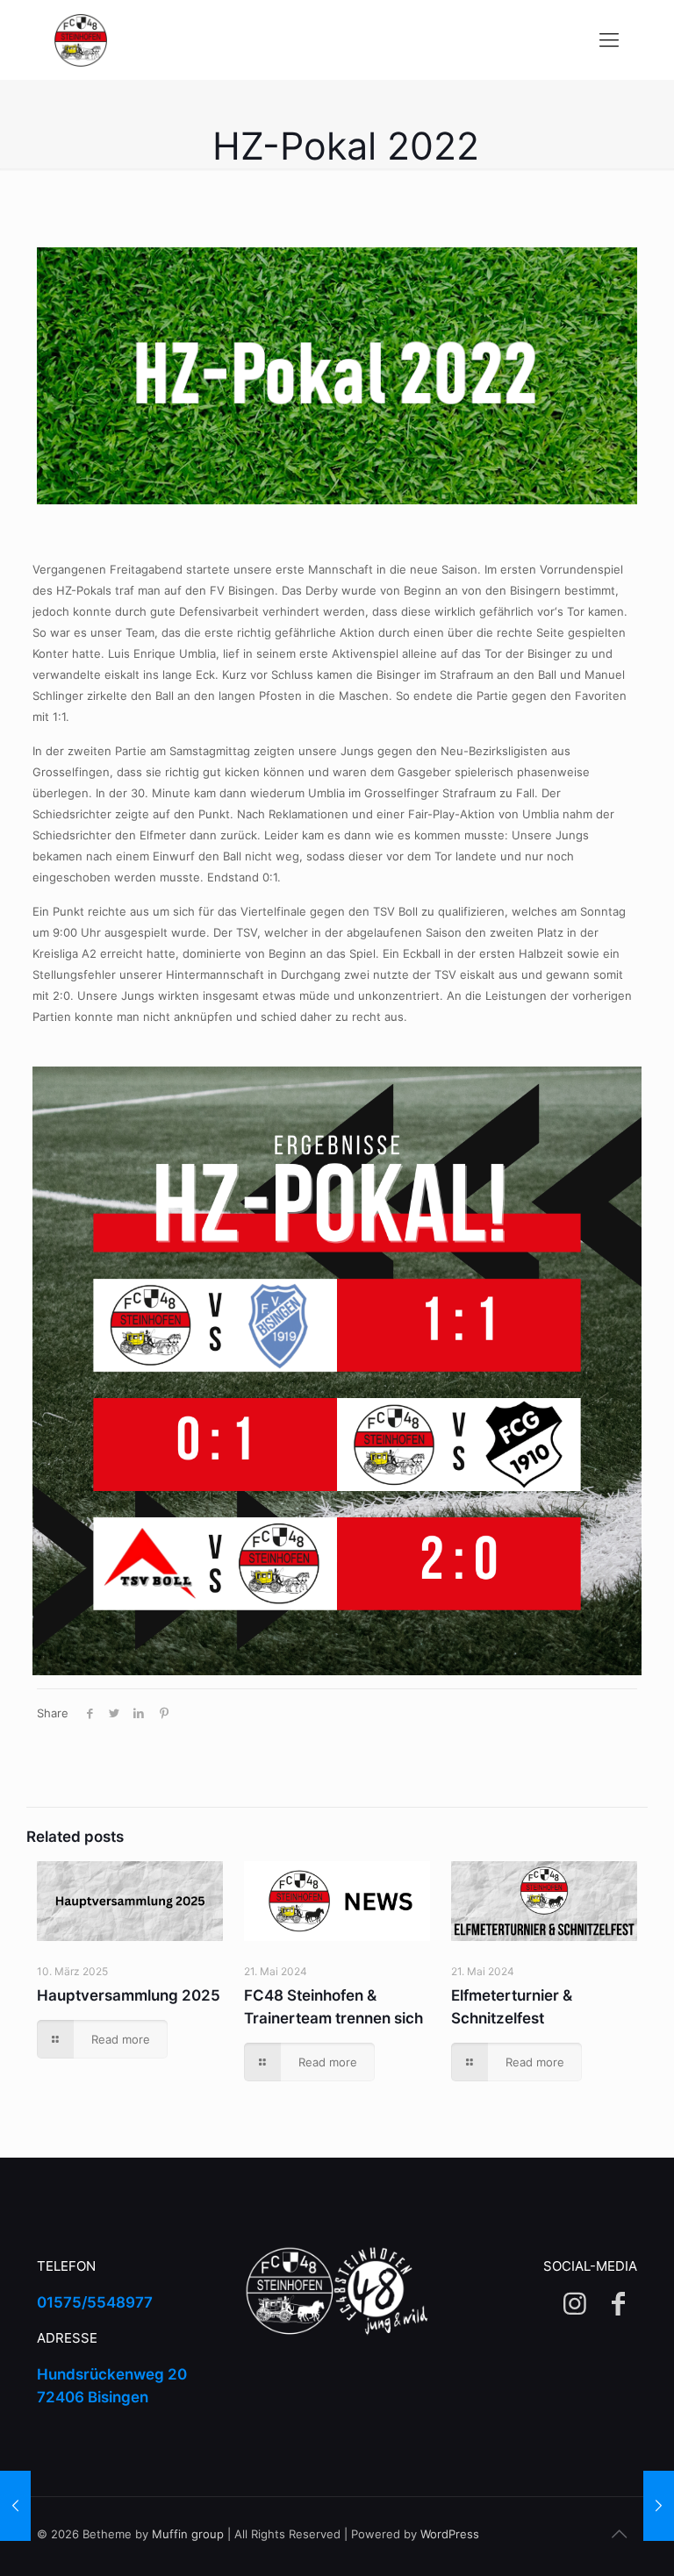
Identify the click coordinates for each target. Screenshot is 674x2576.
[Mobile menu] (609, 39)
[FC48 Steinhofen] (81, 39)
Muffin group (188, 2534)
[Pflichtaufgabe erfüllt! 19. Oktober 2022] (659, 2506)
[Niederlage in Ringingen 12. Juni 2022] (15, 2506)
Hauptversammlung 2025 (129, 1995)
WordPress (450, 2534)
